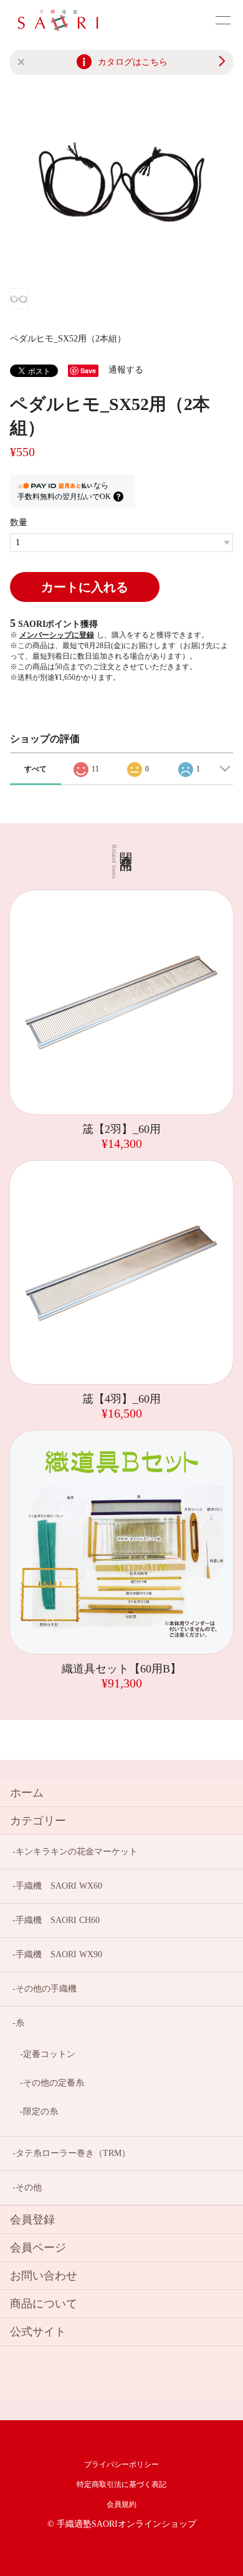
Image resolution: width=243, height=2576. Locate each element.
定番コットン (49, 2054)
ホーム (27, 1793)
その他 (29, 2187)
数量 (19, 522)
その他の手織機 (46, 1989)
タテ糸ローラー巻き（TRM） (73, 2153)
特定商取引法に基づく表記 (121, 2484)
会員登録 (32, 2220)
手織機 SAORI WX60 (59, 1886)
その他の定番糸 (54, 2083)
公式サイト (38, 2332)
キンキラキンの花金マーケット (77, 1852)
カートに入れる (85, 587)
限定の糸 (40, 2111)
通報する (126, 370)
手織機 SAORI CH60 (58, 1920)
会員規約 (121, 2504)
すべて (36, 769)
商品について (44, 2304)
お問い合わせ (44, 2276)
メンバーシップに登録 (57, 635)
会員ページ (38, 2248)
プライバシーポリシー (121, 2464)
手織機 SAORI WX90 (59, 1954)
